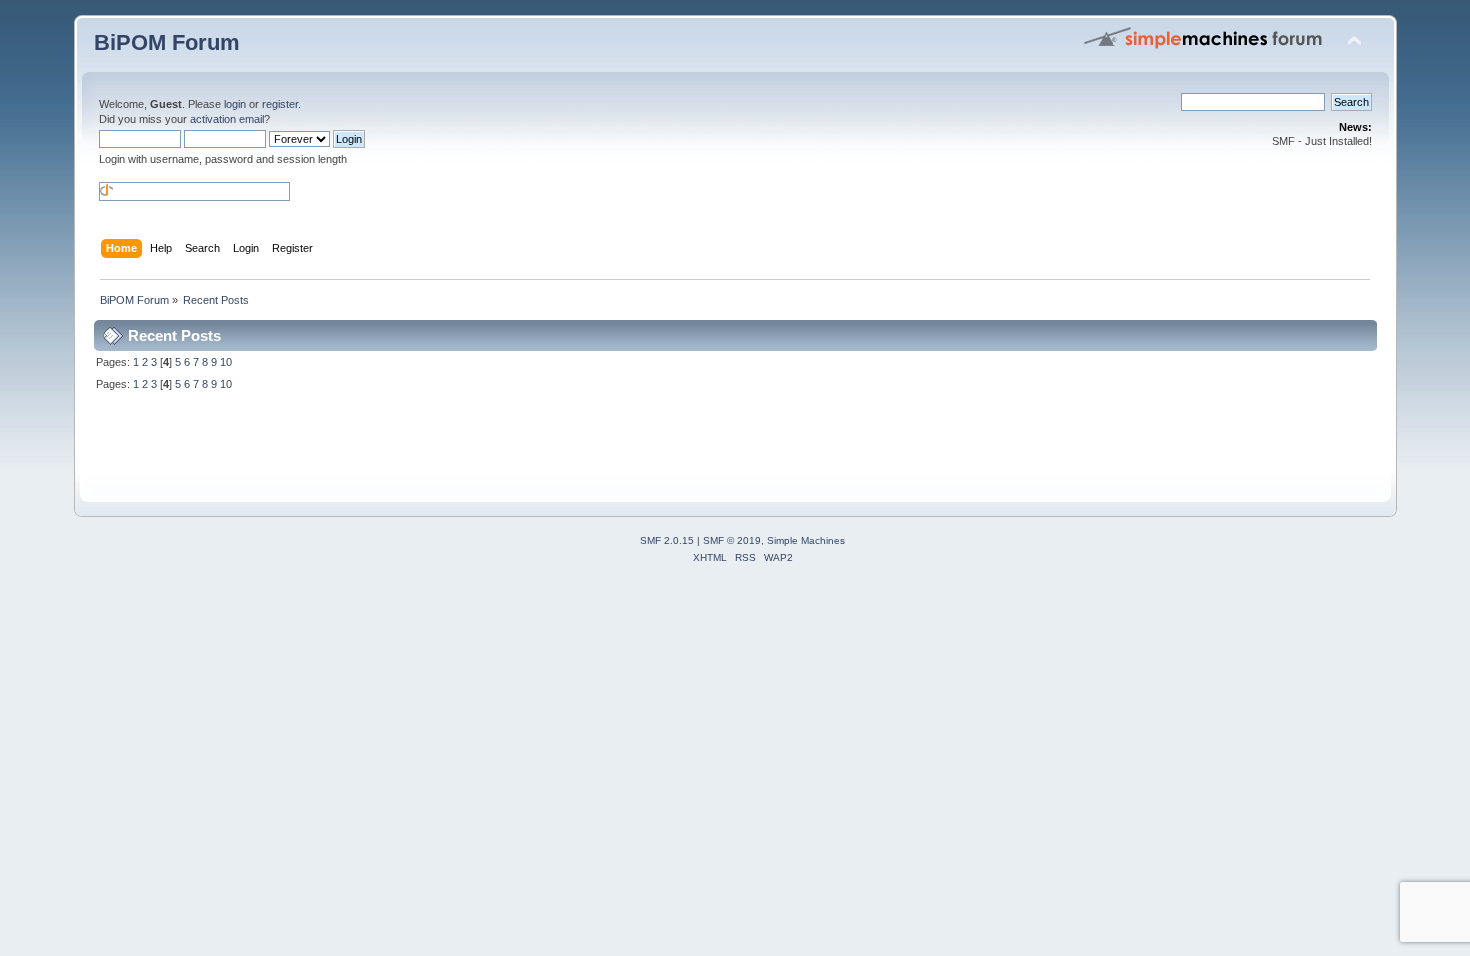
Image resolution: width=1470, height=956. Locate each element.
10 (226, 362)
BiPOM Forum (167, 42)
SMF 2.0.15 (667, 540)
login (235, 104)
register (280, 104)
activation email (227, 119)
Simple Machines (806, 540)
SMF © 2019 (732, 540)
